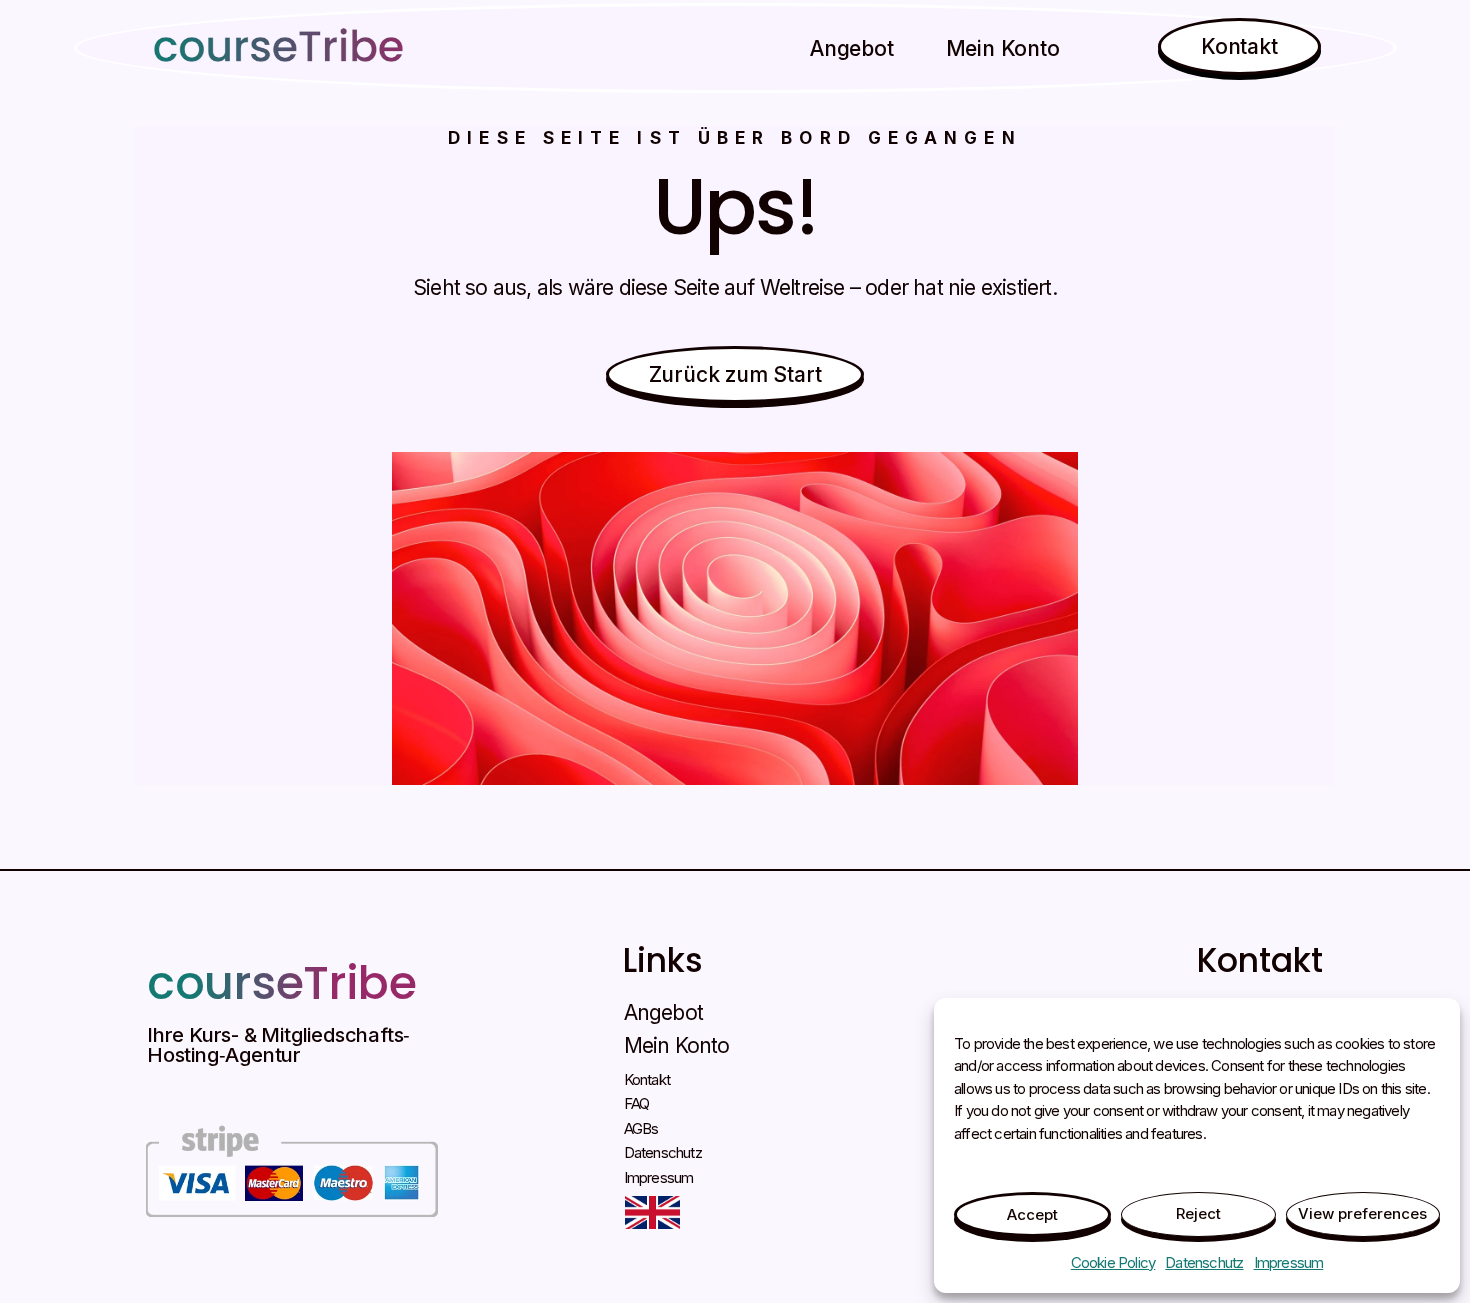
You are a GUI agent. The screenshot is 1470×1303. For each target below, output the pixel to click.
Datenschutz (1204, 1262)
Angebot (852, 48)
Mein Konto (1002, 48)
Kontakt (647, 1079)
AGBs (641, 1128)
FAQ (637, 1103)
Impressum (1289, 1262)
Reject (1198, 1213)
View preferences (1362, 1213)
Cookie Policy (1113, 1262)
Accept (1032, 1214)
